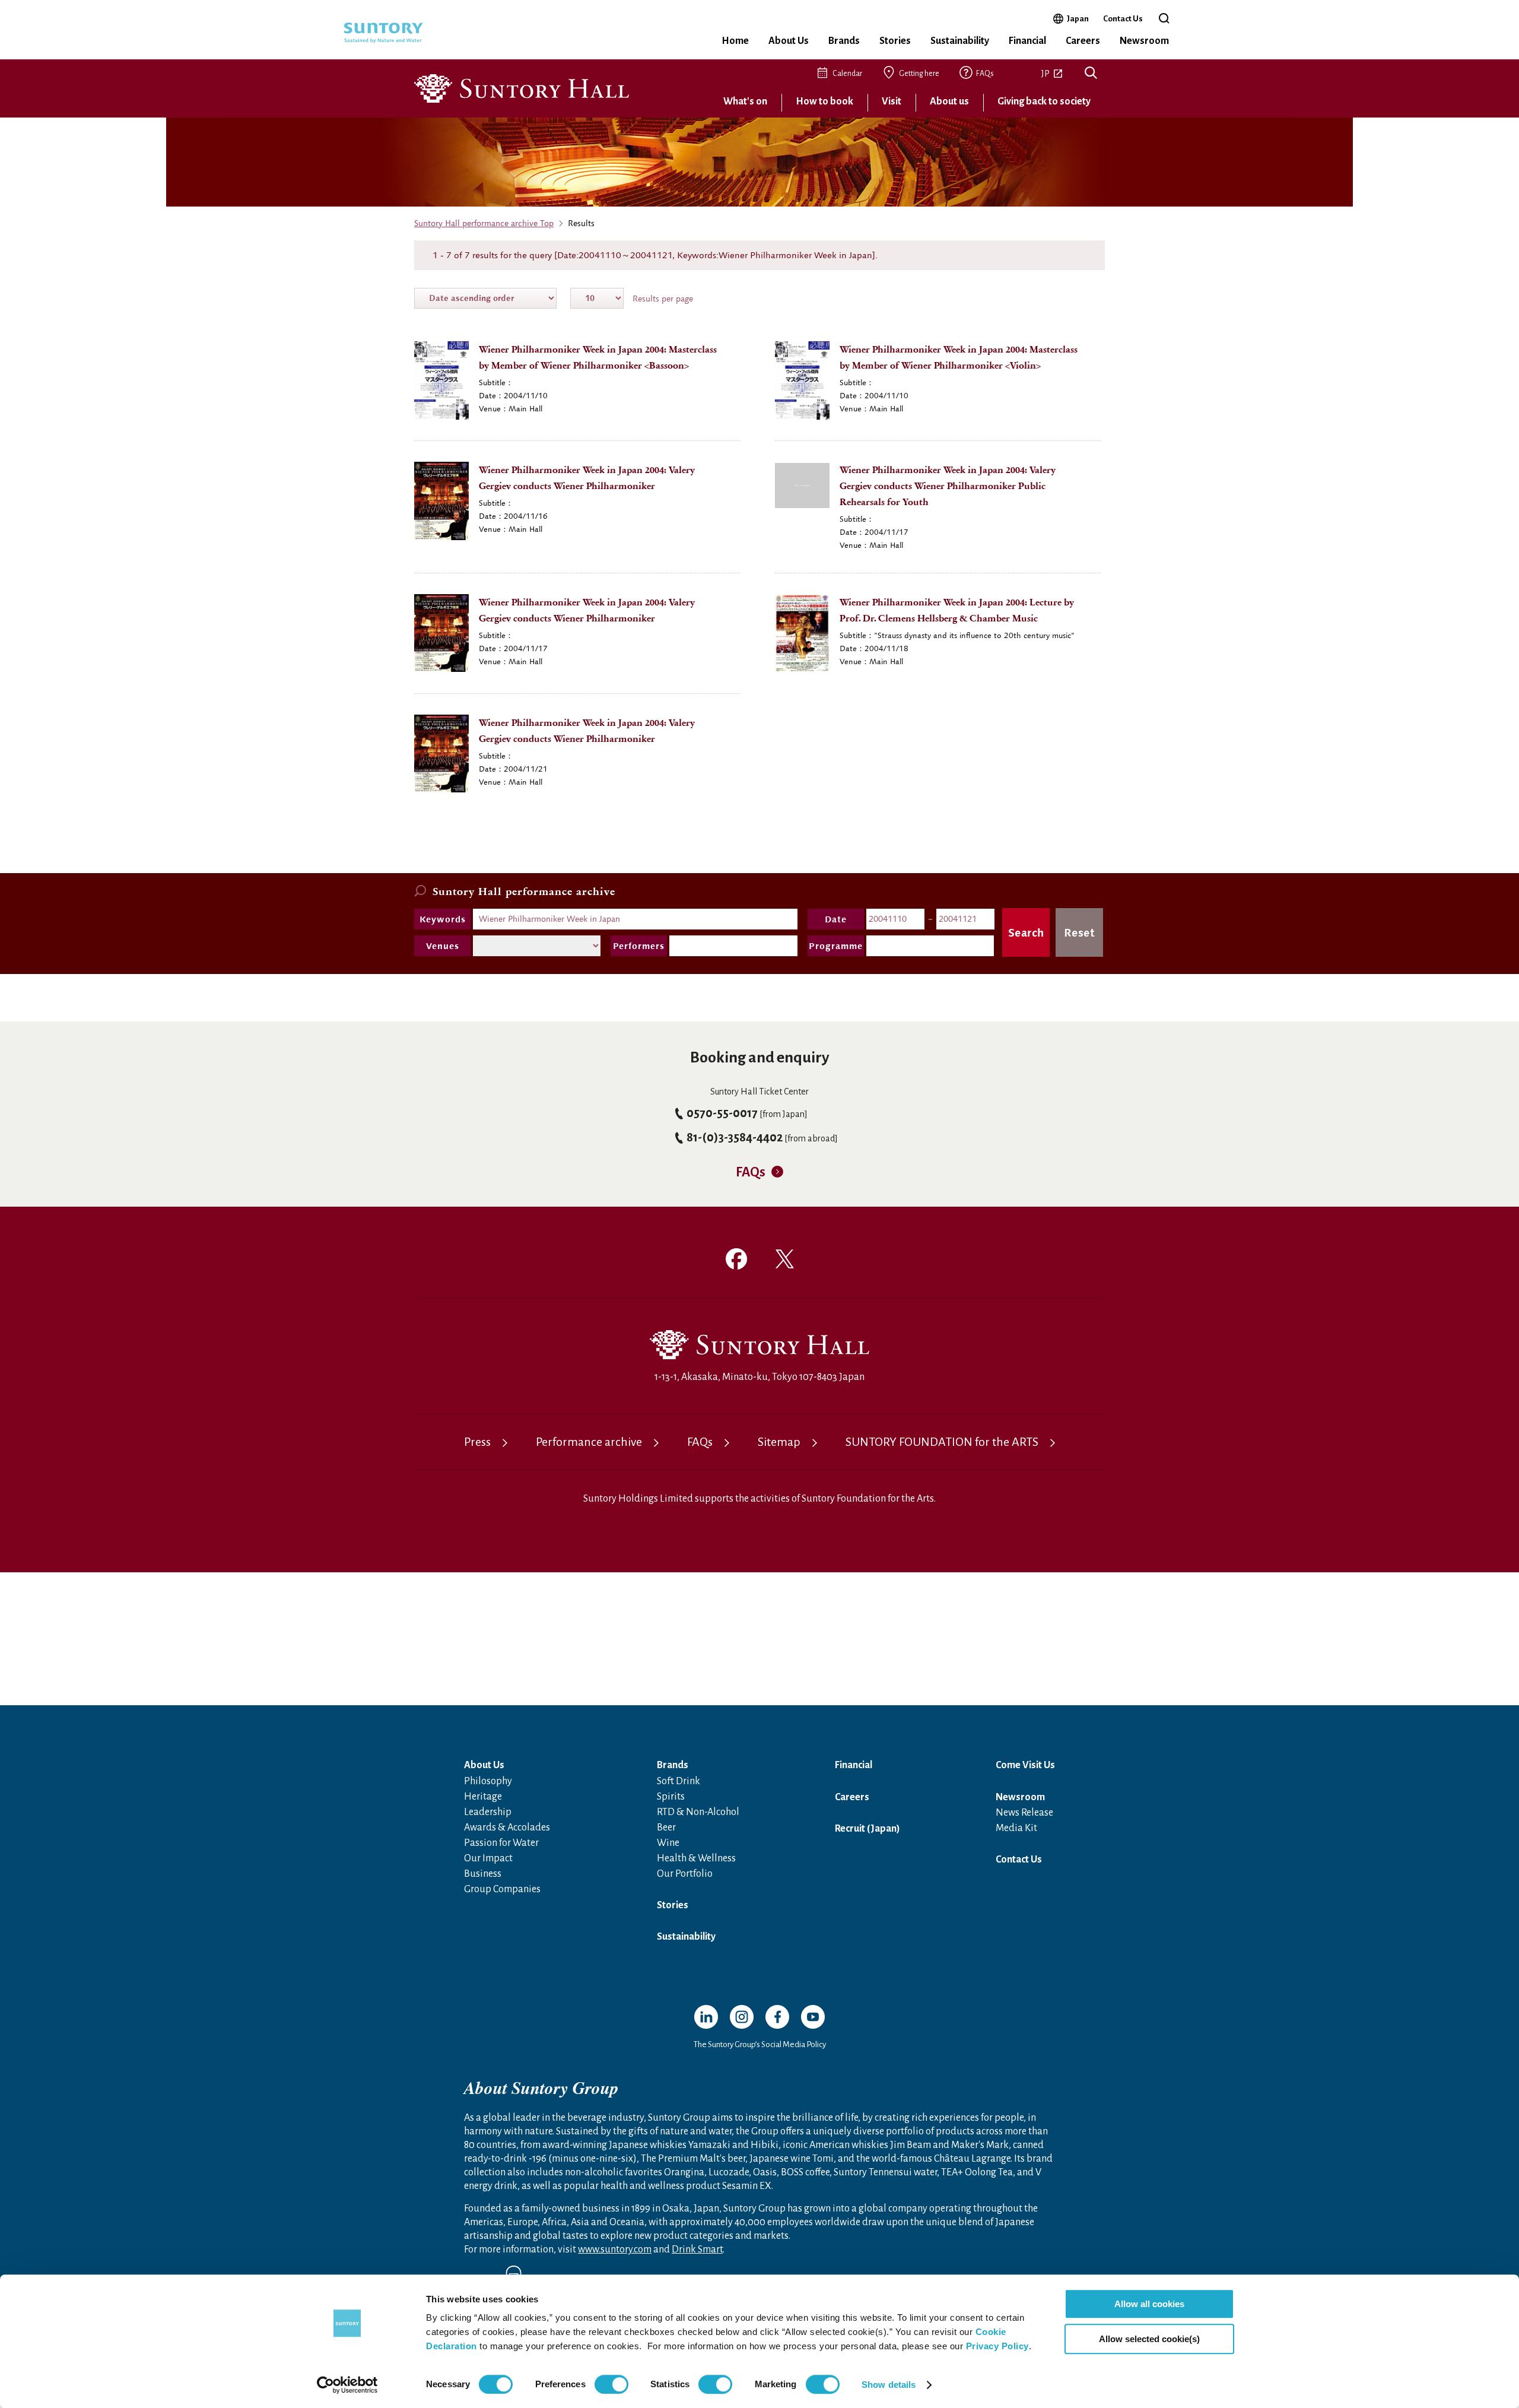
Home (735, 41)
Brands (844, 41)
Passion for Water (501, 1843)
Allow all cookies (1149, 2304)
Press (477, 1442)
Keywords (443, 919)
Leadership (488, 1812)
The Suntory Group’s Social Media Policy (760, 2044)
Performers (639, 946)
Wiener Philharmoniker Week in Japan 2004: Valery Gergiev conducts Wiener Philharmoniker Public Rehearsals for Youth (948, 486)
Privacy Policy (997, 2346)
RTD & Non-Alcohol (698, 1812)
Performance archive (589, 1442)
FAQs (985, 74)
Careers (1083, 41)
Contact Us (1123, 19)
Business (483, 1874)
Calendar (847, 74)
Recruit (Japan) (867, 1829)
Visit (892, 101)
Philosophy (488, 1781)
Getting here (919, 74)
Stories (895, 41)
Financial (1027, 41)
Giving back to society (1044, 101)
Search (1091, 74)
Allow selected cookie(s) (1149, 2339)
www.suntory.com (615, 2250)
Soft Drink (679, 1781)
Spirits (671, 1797)
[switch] (611, 2384)
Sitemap (779, 1442)
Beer (666, 1828)
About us (949, 101)
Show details (889, 2385)
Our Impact (488, 1858)
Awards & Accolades (507, 1828)
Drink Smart (697, 2250)
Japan (1078, 18)
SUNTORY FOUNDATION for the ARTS (942, 1442)
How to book (824, 101)
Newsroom (1144, 41)
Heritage (483, 1797)
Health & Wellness (696, 1858)
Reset (1080, 932)
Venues (443, 946)
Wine (668, 1843)
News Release (1024, 1813)
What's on (745, 101)
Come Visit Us (1025, 1765)
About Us (789, 41)
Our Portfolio (685, 1874)
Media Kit (1016, 1828)
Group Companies (502, 1889)
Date (836, 919)
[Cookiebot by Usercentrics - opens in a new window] (347, 2385)
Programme (836, 946)
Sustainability (960, 41)
